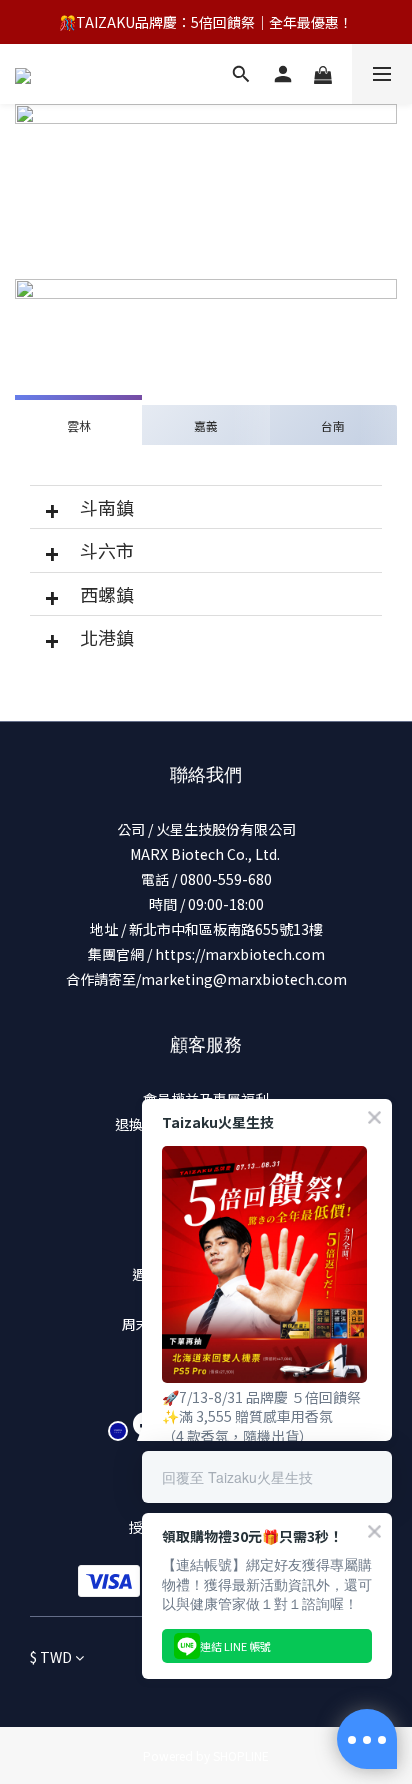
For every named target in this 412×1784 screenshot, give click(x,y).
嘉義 (206, 425)
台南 (333, 425)
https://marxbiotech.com (240, 954)
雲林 (79, 425)
